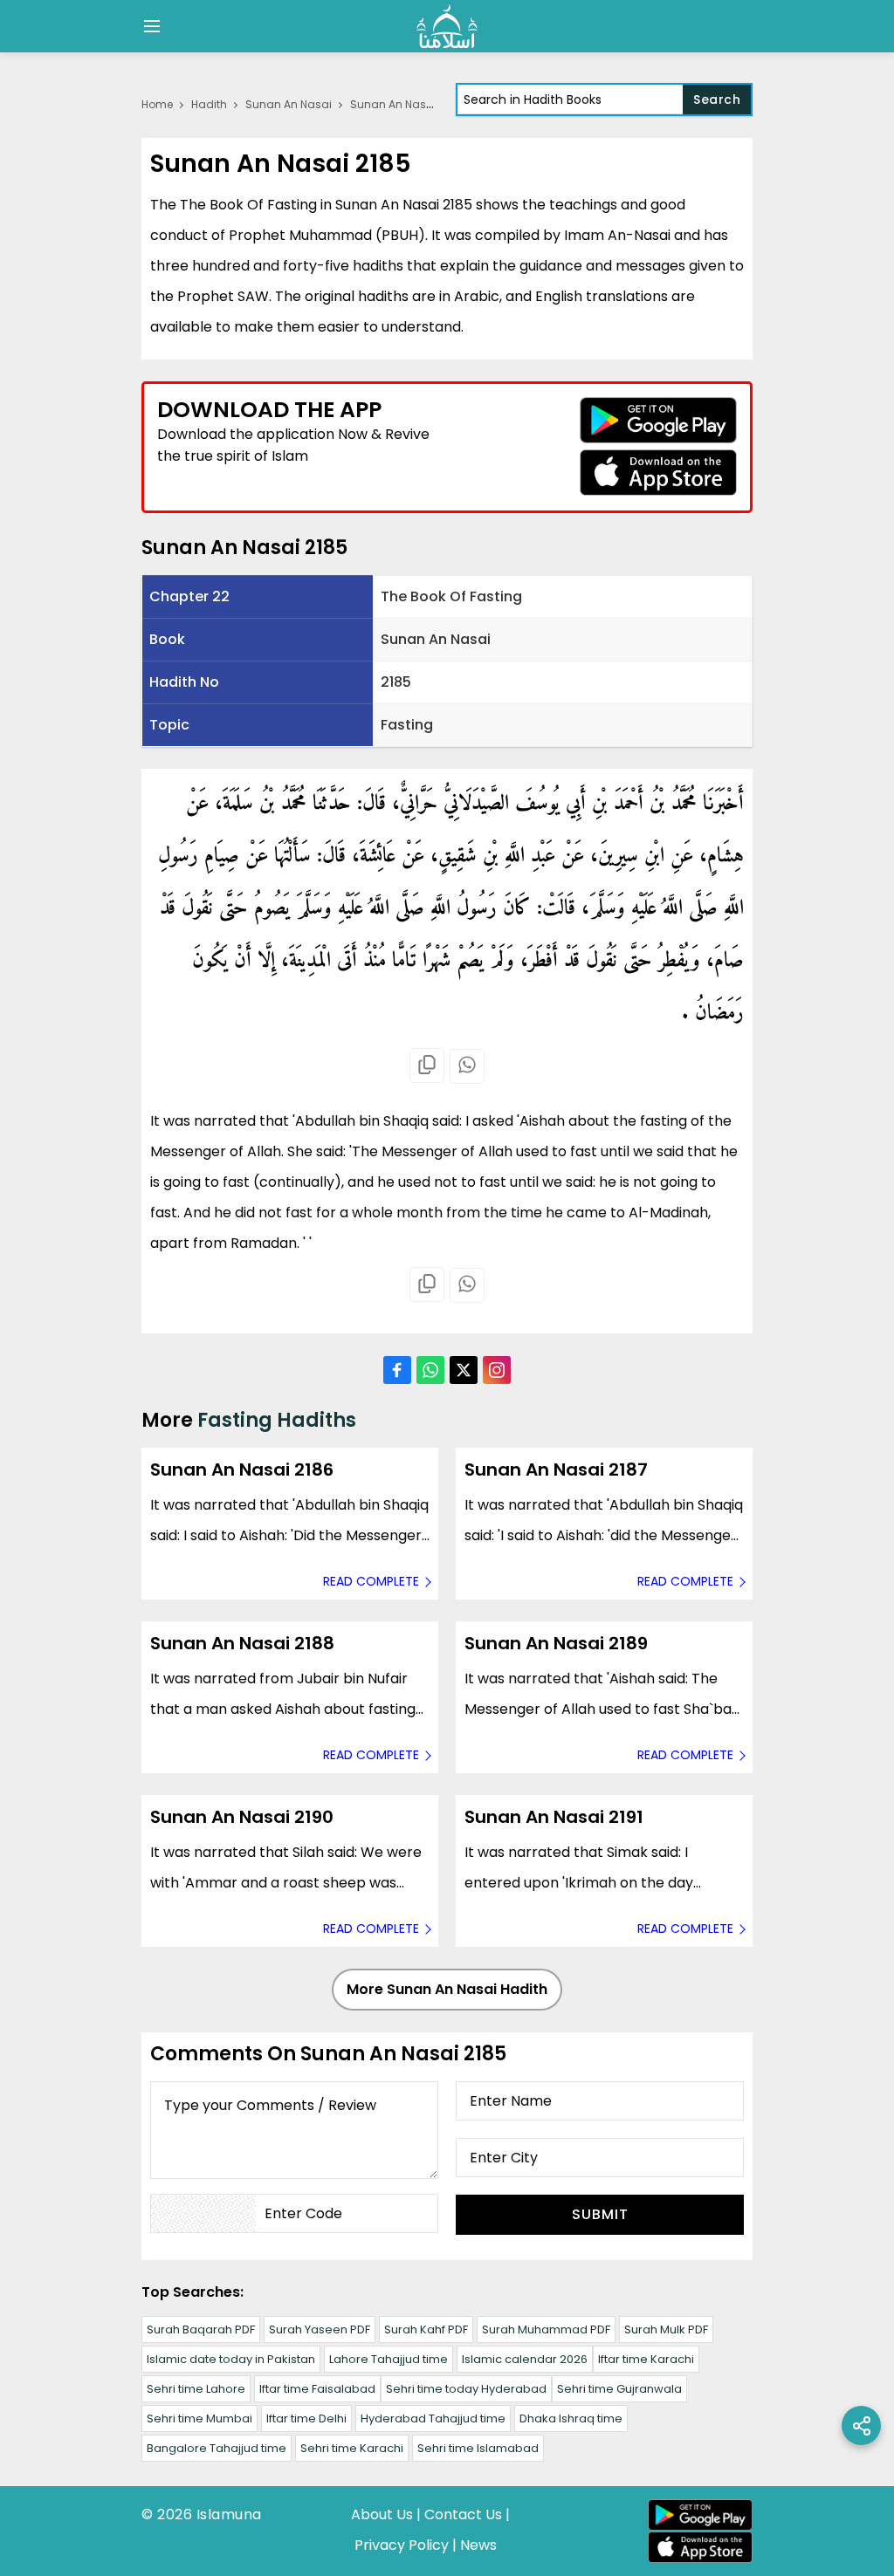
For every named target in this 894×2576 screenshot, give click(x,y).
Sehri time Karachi (352, 2448)
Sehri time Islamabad (478, 2448)
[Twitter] (464, 1370)
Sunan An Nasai (289, 104)
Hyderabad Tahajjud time (433, 2418)
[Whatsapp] (467, 1066)
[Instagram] (497, 1370)
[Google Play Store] (658, 420)
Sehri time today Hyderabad (466, 2389)
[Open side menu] (149, 26)
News (478, 2545)
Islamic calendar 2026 (525, 2359)
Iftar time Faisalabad (317, 2389)
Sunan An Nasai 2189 (556, 1643)
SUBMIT (600, 2214)
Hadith (209, 104)
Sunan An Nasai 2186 (242, 1470)
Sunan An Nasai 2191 (554, 1817)
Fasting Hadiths (277, 1420)
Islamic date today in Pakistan (231, 2359)
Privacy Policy (402, 2545)
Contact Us (463, 2514)
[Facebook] (397, 1370)
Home (157, 104)
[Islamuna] (447, 26)
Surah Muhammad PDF (546, 2329)
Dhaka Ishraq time (571, 2418)
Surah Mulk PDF (666, 2329)
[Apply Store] (658, 473)
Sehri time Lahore (196, 2389)
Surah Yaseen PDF (320, 2329)
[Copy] (427, 1065)
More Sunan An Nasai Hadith (447, 1989)
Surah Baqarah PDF (201, 2329)
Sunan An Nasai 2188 (242, 1643)
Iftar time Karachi (646, 2359)
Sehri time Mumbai (199, 2418)
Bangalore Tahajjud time (217, 2448)
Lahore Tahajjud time (389, 2359)
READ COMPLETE (371, 1581)
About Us (382, 2514)
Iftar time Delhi (306, 2418)
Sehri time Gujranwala (619, 2389)
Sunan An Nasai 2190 (242, 1817)
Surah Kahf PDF (426, 2329)
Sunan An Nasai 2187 (556, 1470)
